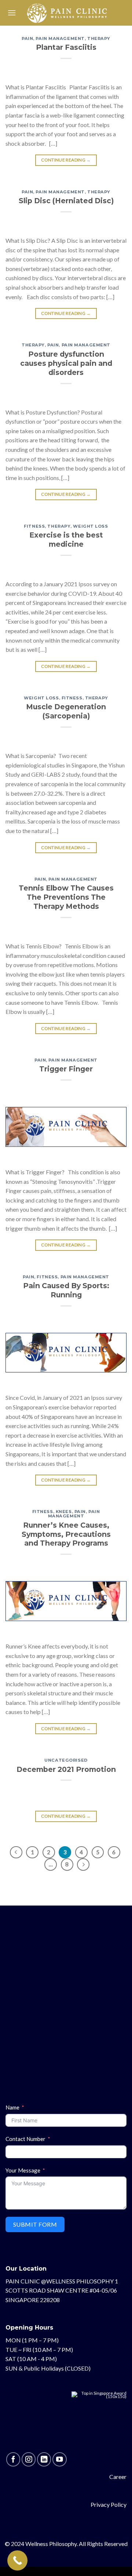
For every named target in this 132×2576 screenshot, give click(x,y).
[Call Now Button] (17, 2560)
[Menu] (12, 13)
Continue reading (66, 160)
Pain (27, 38)
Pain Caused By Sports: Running (66, 1290)
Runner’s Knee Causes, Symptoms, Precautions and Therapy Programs (66, 1534)
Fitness (34, 526)
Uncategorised (66, 1760)
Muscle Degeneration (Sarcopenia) (66, 711)
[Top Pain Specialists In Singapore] (99, 2421)
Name (12, 2107)
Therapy (99, 38)
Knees (64, 1512)
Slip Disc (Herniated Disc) (66, 201)
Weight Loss (90, 526)
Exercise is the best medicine (66, 540)
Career (118, 2477)
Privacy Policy (109, 2504)
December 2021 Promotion (66, 1769)
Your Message (23, 2170)
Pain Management (60, 38)
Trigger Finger (66, 1069)
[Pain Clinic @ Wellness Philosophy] (67, 13)
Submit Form (35, 2224)
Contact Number (25, 2139)
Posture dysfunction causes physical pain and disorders (66, 363)
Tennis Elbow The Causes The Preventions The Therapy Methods (66, 897)
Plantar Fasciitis (66, 47)
